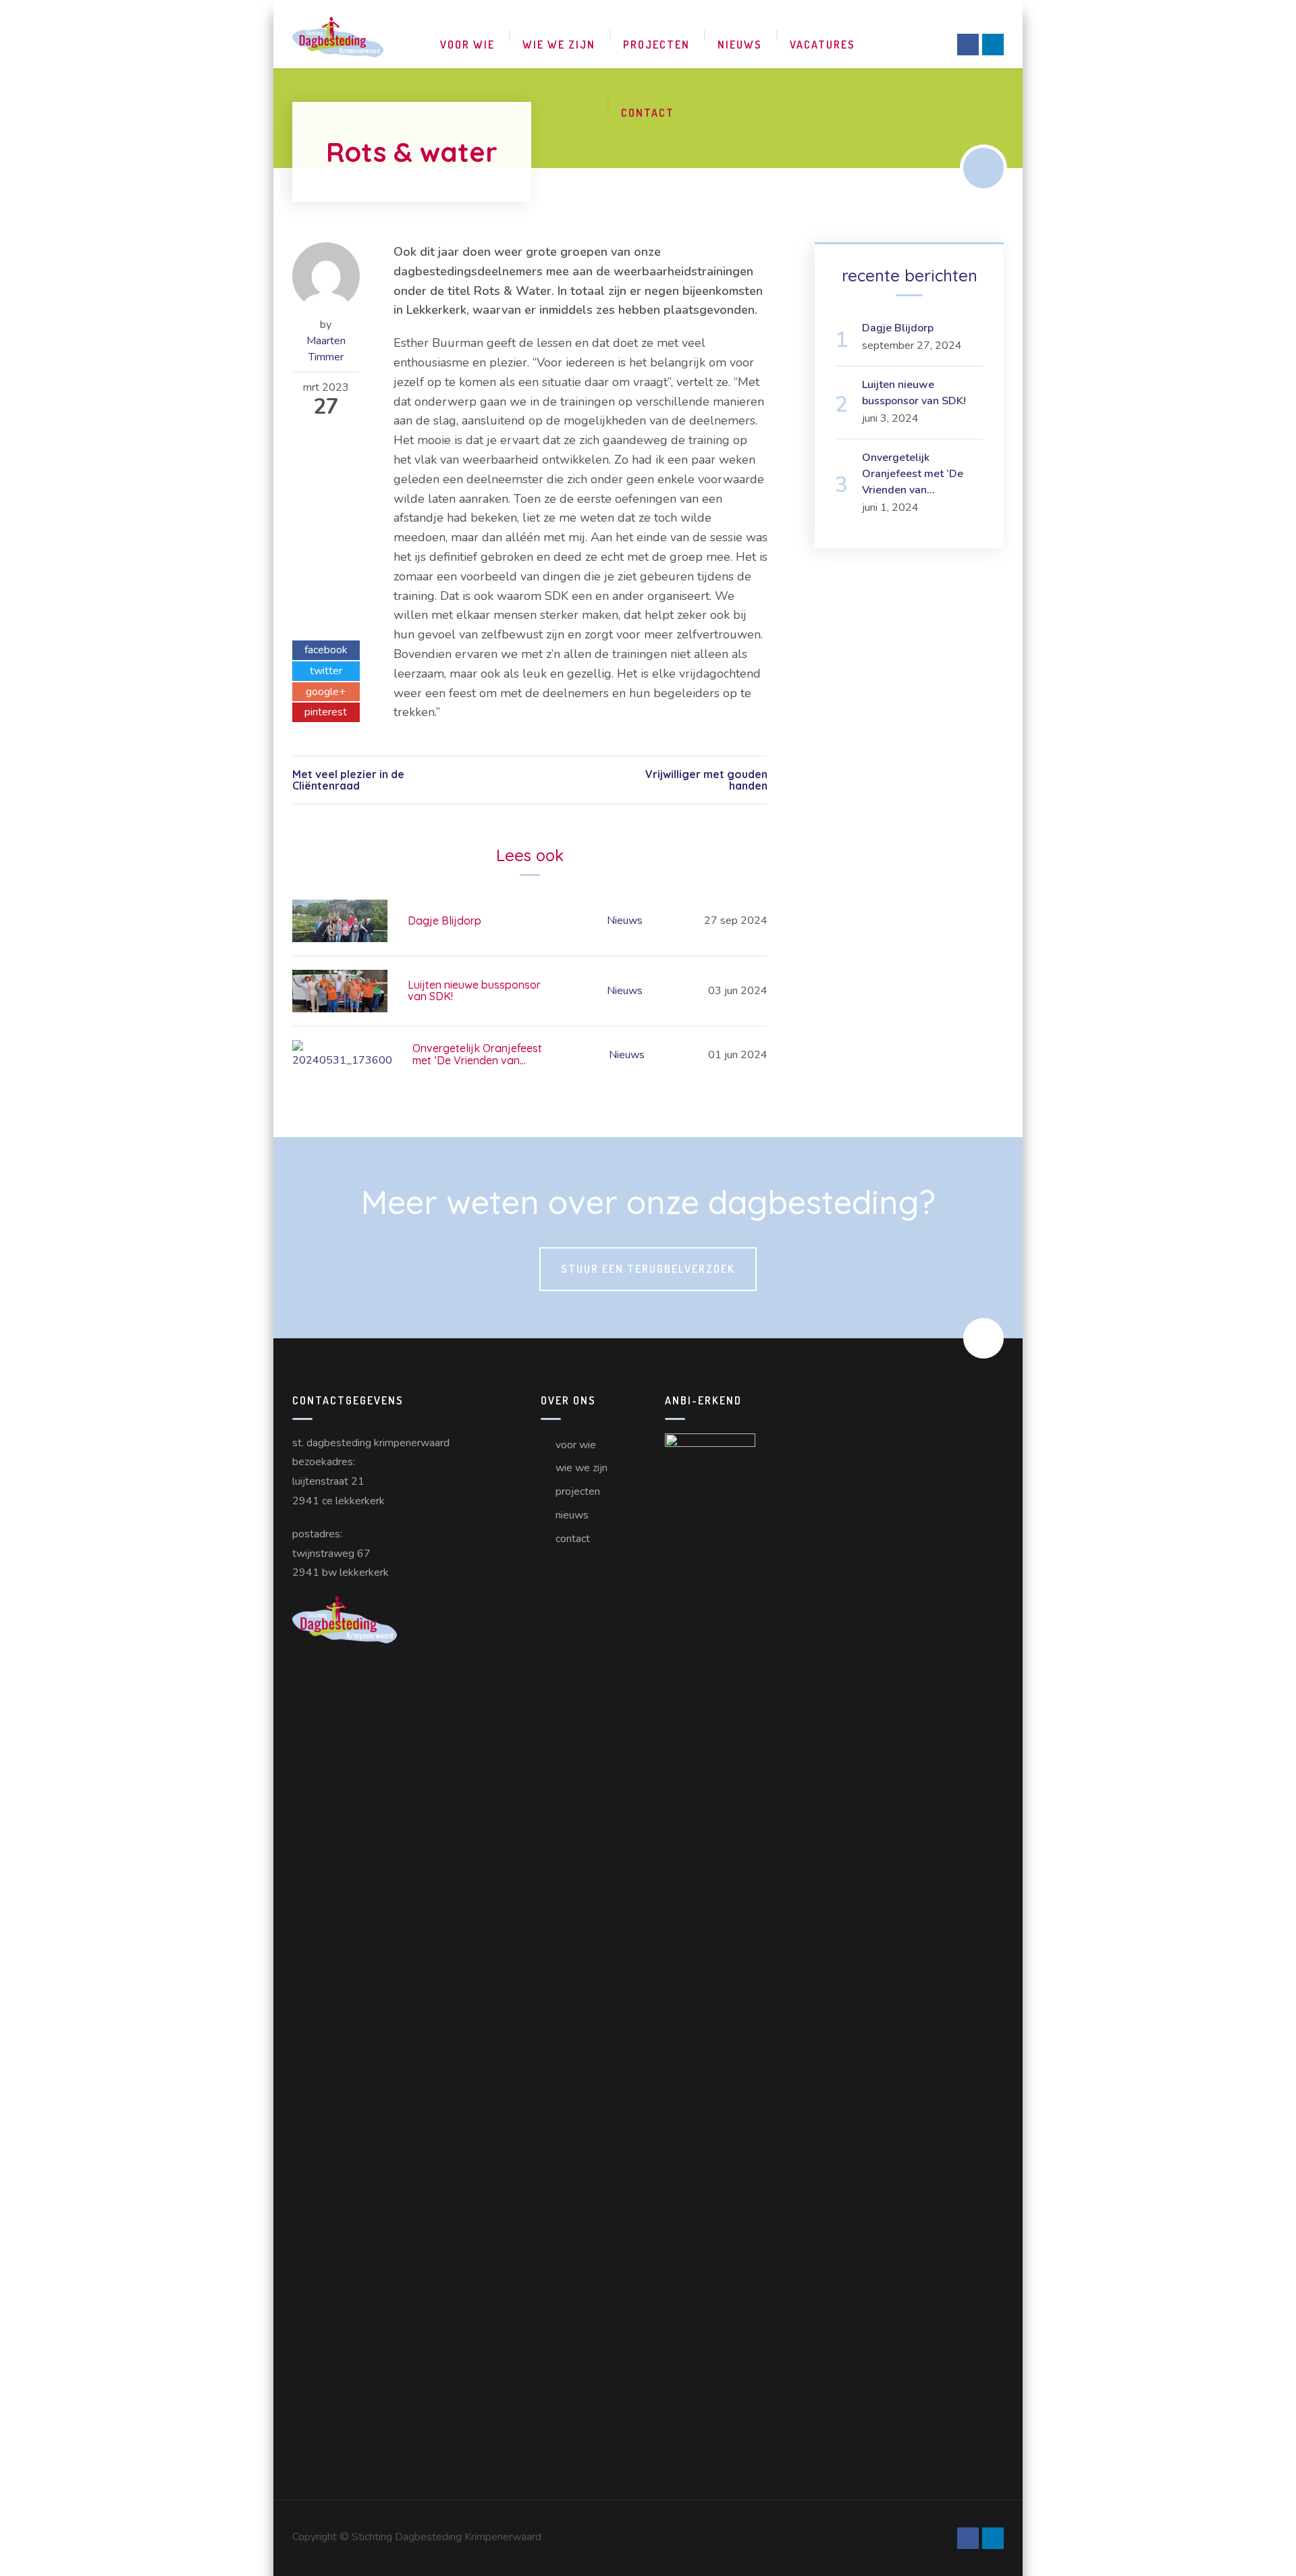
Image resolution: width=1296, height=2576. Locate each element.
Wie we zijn (559, 45)
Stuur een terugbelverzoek (648, 1269)
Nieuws (740, 45)
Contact (648, 113)
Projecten (656, 45)
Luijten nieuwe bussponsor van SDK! (474, 991)
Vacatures (822, 45)
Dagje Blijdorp (444, 921)
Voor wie (467, 45)
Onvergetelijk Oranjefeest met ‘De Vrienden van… (477, 1054)
